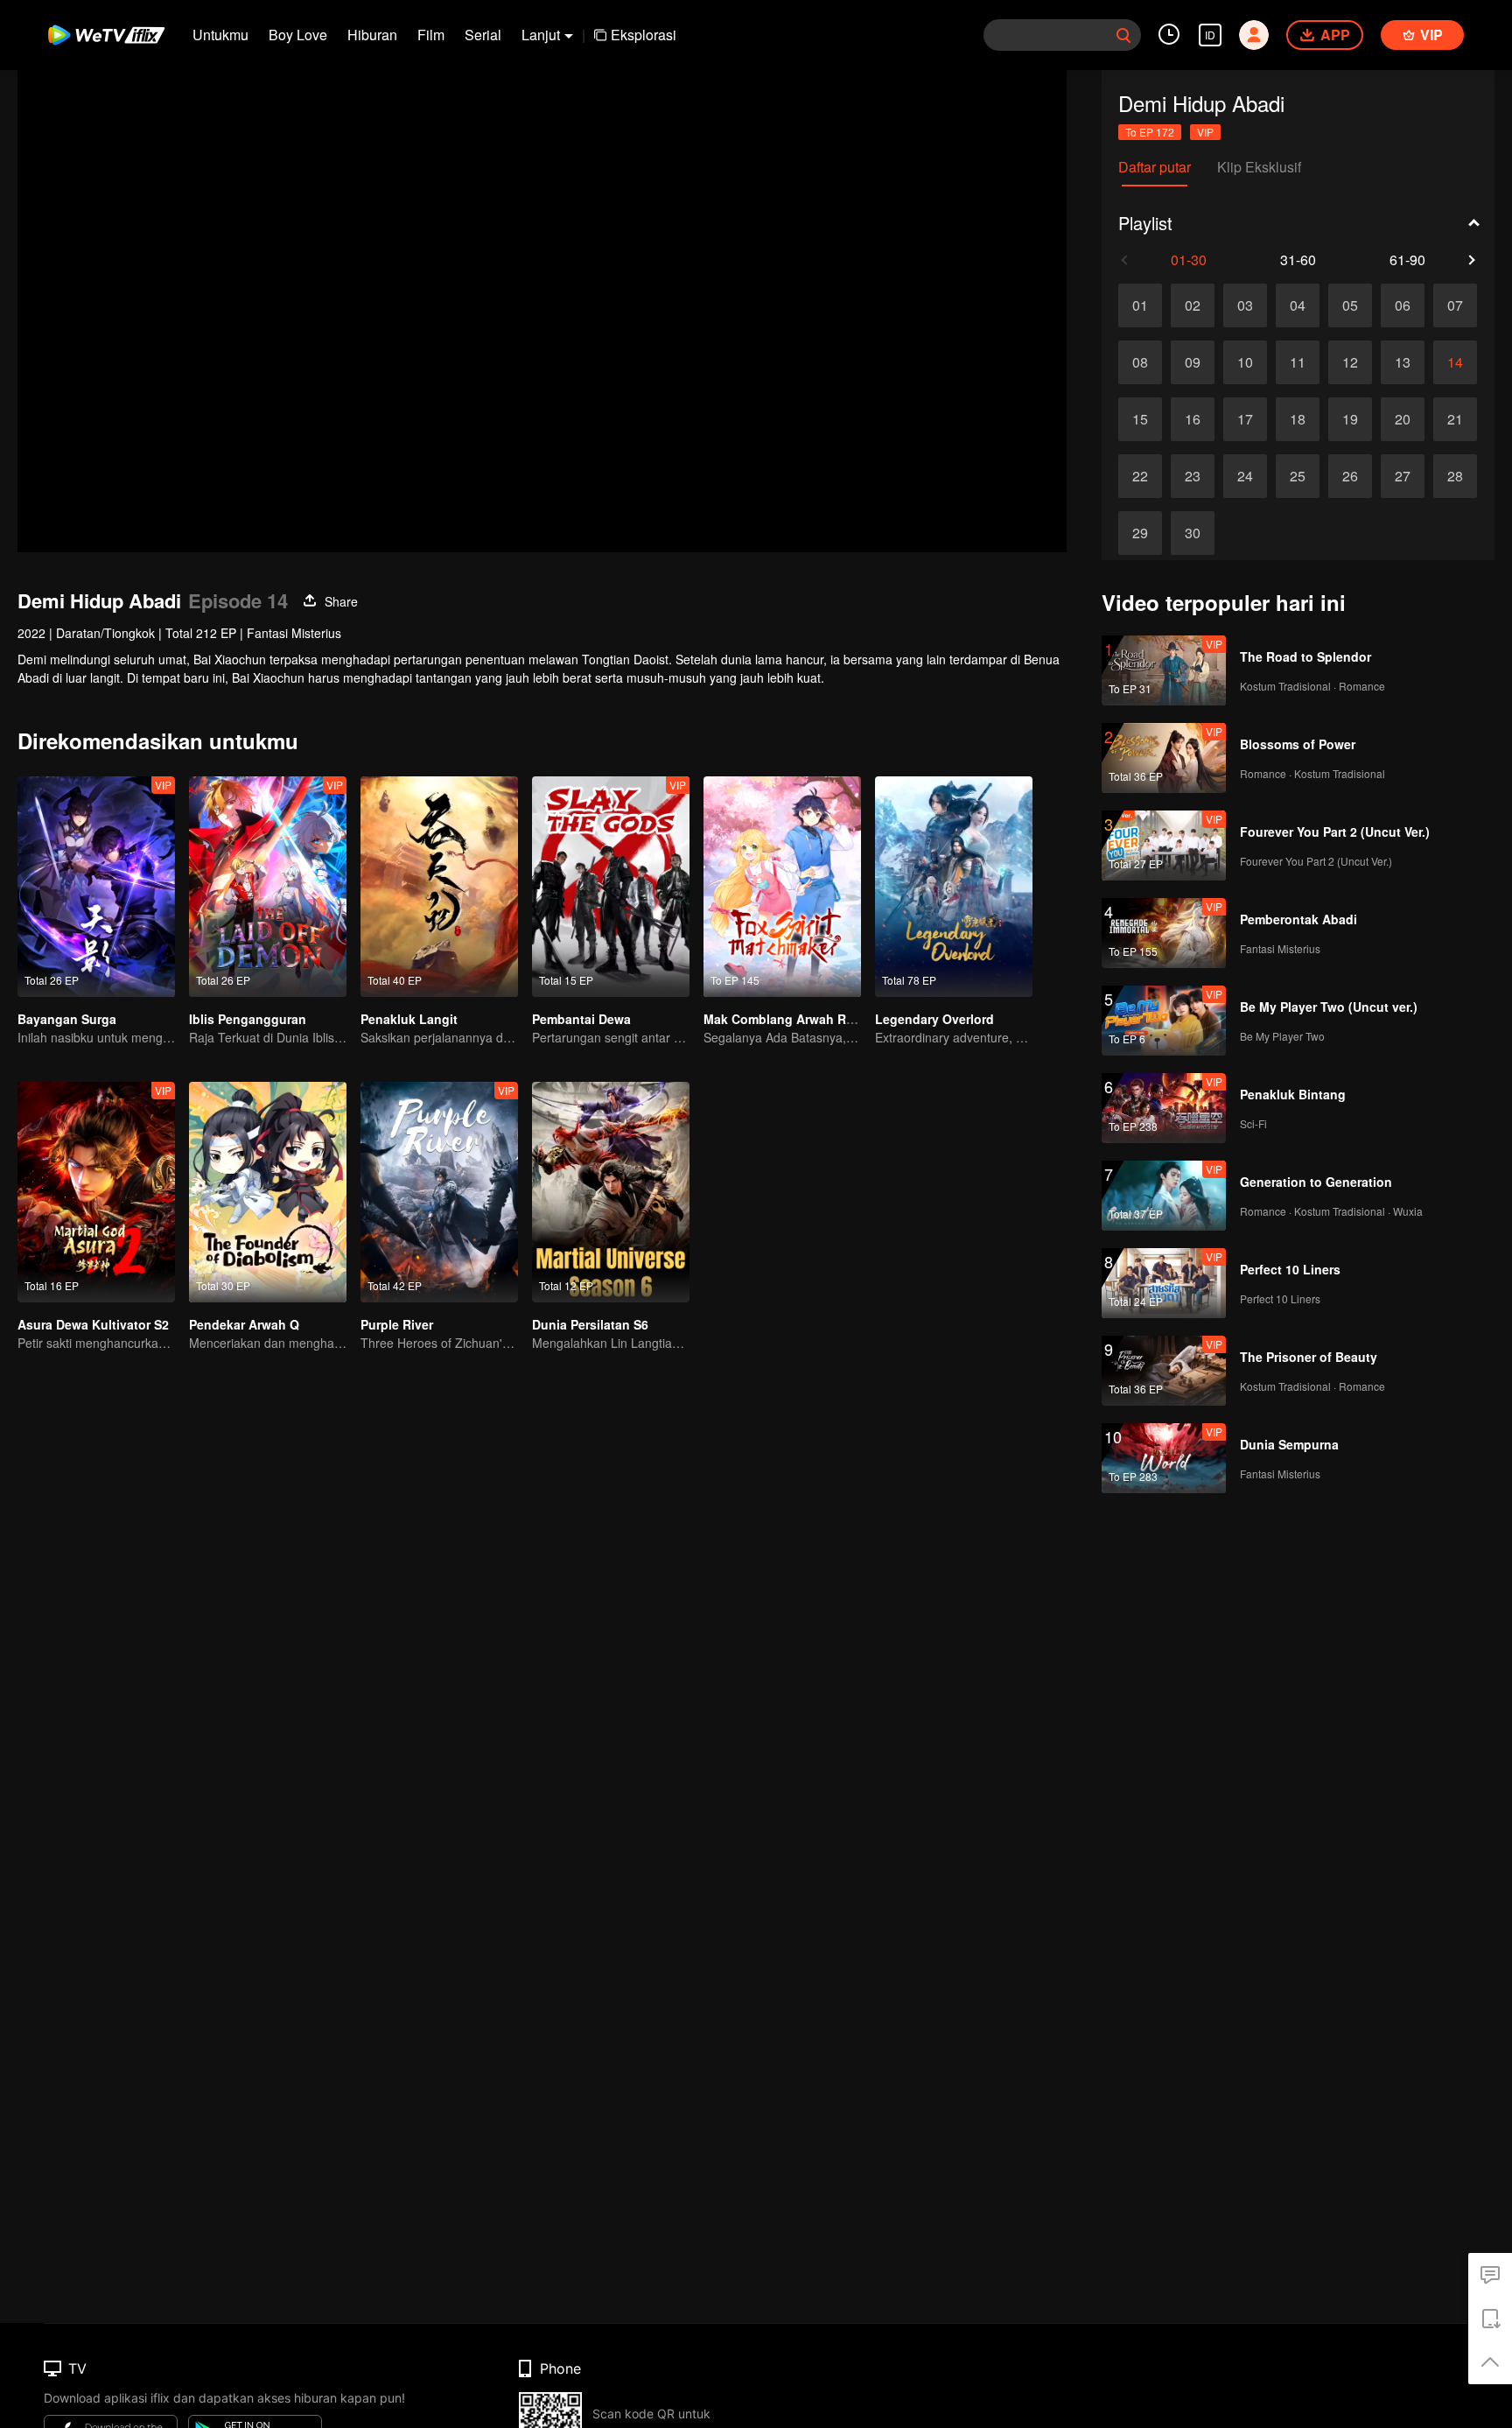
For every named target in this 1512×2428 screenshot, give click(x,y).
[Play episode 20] (1403, 419)
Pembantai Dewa (581, 1019)
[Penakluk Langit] (439, 887)
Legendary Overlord (934, 1019)
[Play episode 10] (1245, 362)
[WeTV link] (107, 35)
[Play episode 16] (1193, 419)
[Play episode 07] (1455, 305)
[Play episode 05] (1350, 305)
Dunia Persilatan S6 (590, 1324)
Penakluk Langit (409, 1019)
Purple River (397, 1324)
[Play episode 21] (1455, 419)
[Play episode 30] (1193, 533)
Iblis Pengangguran (248, 1019)
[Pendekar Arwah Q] (268, 1192)
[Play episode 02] (1193, 305)
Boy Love (298, 35)
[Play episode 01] (1140, 305)
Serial (483, 35)
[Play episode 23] (1193, 476)
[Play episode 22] (1140, 476)
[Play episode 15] (1140, 419)
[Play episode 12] (1350, 362)
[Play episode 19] (1350, 419)
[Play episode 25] (1298, 476)
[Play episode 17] (1245, 419)
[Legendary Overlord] (954, 887)
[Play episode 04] (1298, 305)
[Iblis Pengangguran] (268, 887)
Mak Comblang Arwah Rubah (790, 1019)
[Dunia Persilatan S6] (611, 1192)
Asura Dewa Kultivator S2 (93, 1324)
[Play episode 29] (1140, 533)
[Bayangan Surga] (96, 887)
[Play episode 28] (1455, 476)
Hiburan (372, 35)
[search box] (1123, 35)
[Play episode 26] (1350, 476)
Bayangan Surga (67, 1019)
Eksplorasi (644, 35)
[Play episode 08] (1140, 362)
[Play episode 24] (1245, 476)
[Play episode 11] (1298, 362)
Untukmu (220, 35)
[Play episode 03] (1245, 305)
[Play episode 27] (1403, 476)
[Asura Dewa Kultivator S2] (96, 1192)
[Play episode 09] (1193, 362)
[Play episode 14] (1455, 362)
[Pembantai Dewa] (611, 887)
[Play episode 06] (1403, 305)
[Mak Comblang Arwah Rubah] (782, 887)
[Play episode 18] (1298, 419)
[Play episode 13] (1403, 362)
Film (431, 35)
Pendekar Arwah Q (244, 1324)
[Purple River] (439, 1192)
